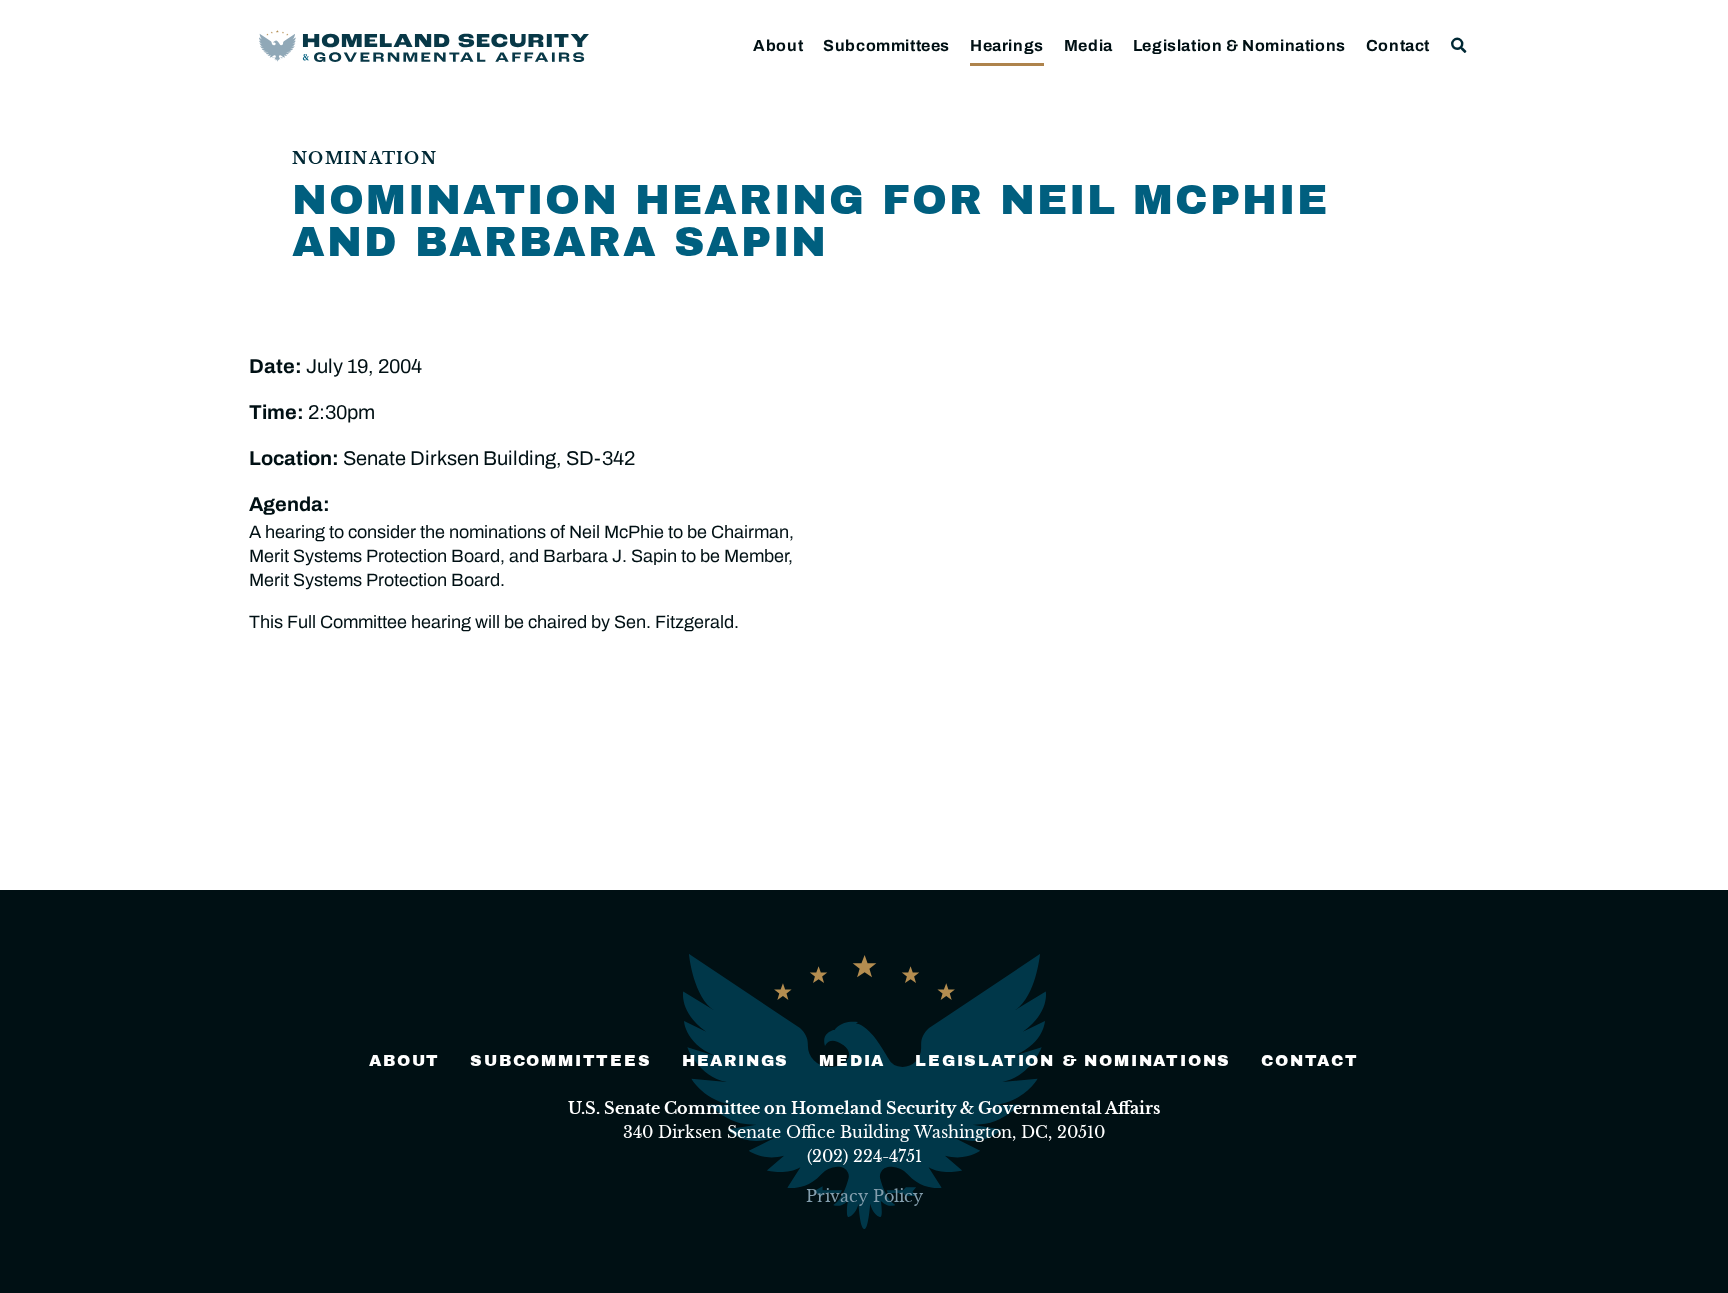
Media (1088, 45)
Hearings (1007, 45)
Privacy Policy (864, 1196)
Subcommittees (886, 45)
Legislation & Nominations (1239, 45)
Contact (1398, 45)
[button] (1459, 45)
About (778, 45)
